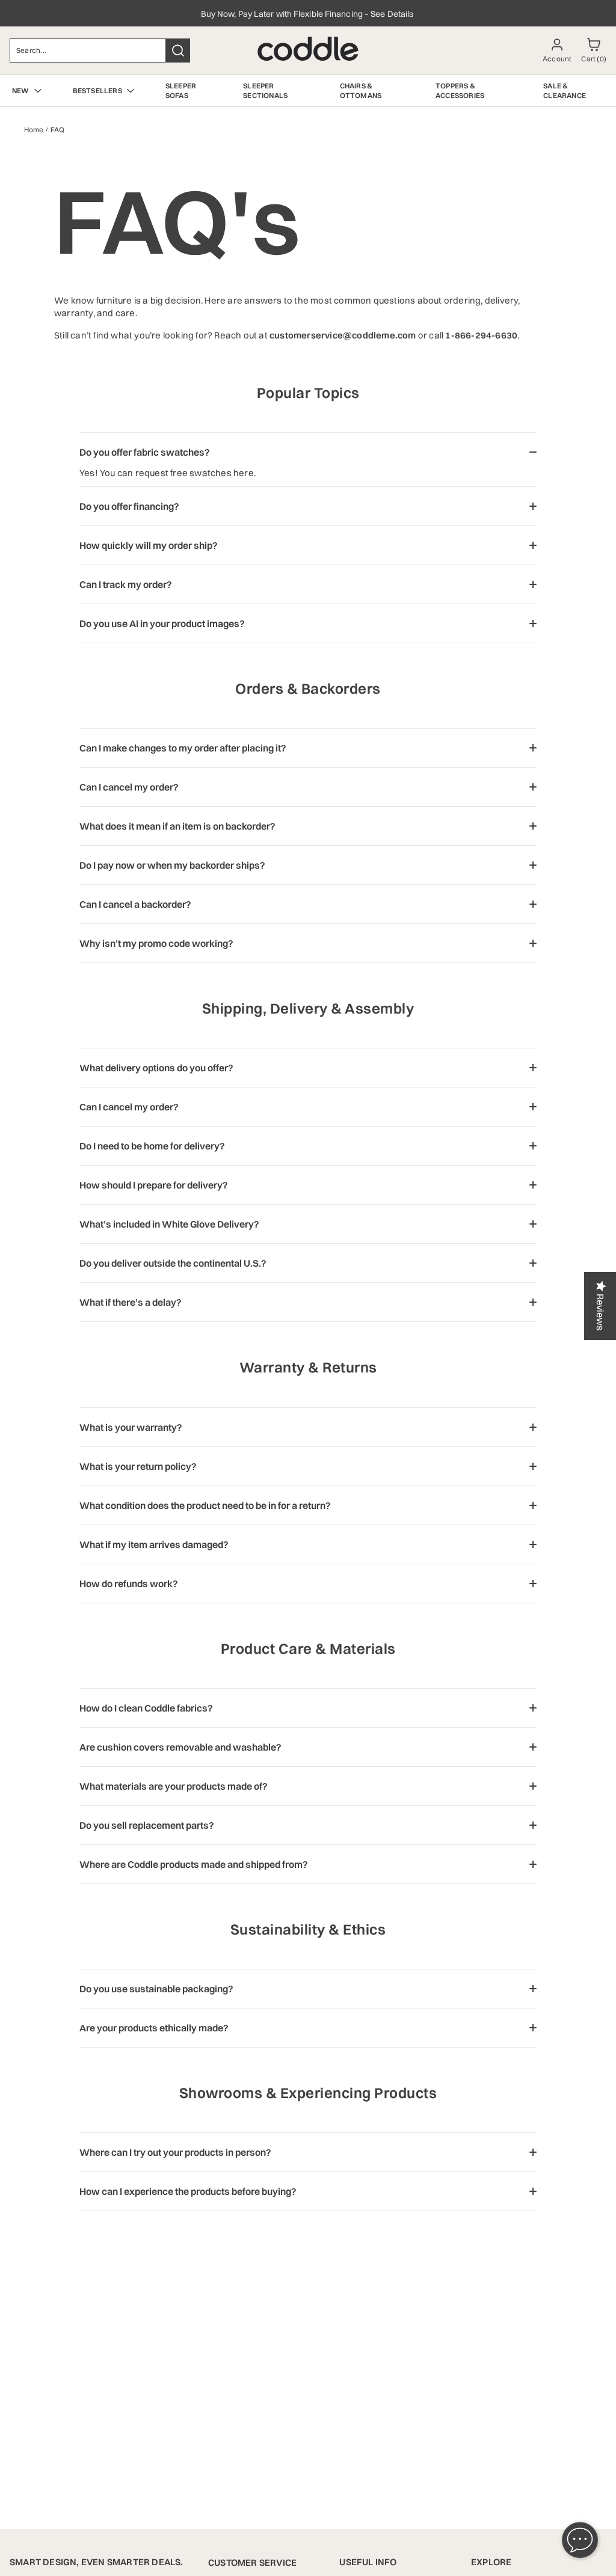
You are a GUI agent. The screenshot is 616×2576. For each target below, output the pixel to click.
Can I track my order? (126, 584)
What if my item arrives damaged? (154, 1544)
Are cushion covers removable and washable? (180, 1747)
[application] (580, 2540)
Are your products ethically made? (154, 2028)
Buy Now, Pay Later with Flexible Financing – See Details (308, 14)
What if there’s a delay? (131, 1302)
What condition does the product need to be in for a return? (205, 1505)
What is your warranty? (131, 1427)
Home (34, 130)
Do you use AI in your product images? (162, 623)
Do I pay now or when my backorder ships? (172, 865)
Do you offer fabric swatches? (145, 452)
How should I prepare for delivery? (154, 1185)
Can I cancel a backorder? (135, 904)
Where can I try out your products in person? (175, 2152)
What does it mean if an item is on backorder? (177, 826)
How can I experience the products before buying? (188, 2191)
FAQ (57, 130)
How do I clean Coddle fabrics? (146, 1708)
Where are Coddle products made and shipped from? (194, 1864)
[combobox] (88, 50)
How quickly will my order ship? (149, 545)
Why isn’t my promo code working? (156, 943)
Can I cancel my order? (129, 787)
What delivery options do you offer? (156, 1068)
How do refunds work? (129, 1583)
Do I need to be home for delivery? (152, 1146)
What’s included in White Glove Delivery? (169, 1224)
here (244, 473)
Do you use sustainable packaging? (156, 1989)
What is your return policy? (138, 1466)
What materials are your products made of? (174, 1786)
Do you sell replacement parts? (147, 1825)
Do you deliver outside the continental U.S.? (173, 1263)
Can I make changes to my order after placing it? (183, 748)
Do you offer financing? (129, 506)
